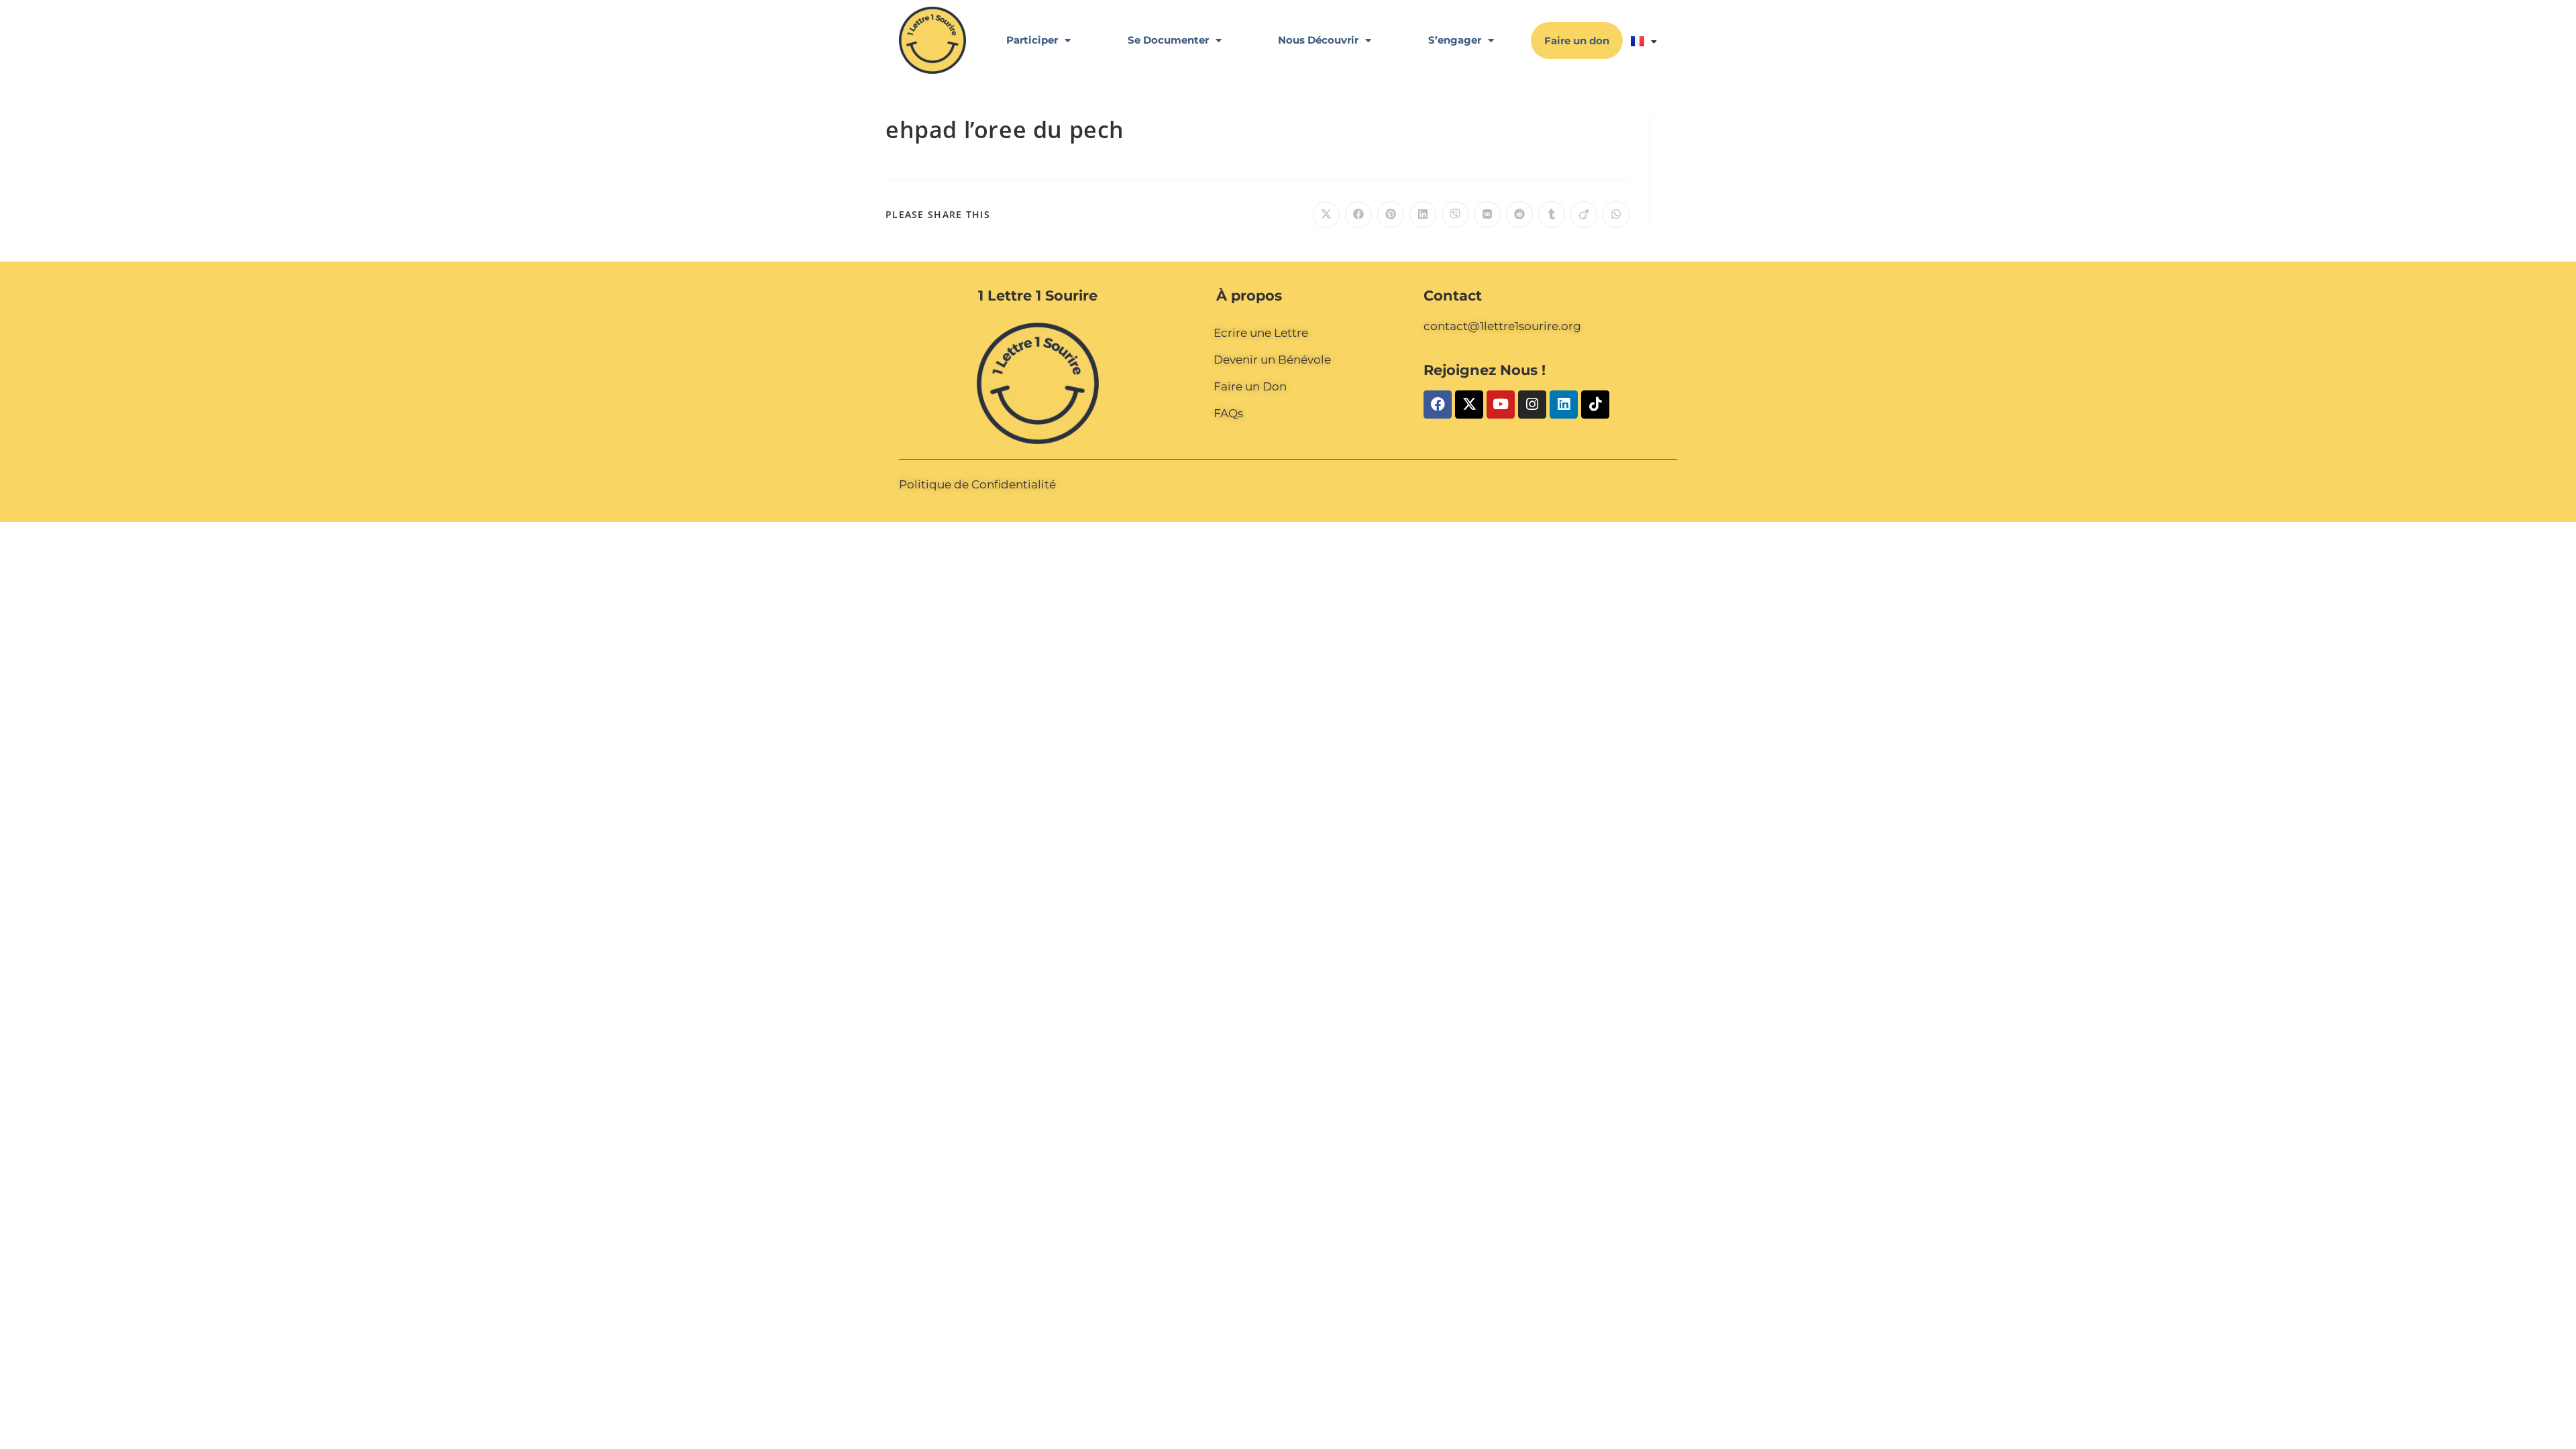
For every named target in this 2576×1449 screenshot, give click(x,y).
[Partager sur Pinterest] (1391, 215)
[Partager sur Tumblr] (1552, 215)
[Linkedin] (1564, 405)
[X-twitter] (1469, 405)
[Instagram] (1532, 405)
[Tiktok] (1595, 405)
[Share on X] (1326, 215)
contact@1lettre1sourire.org (1502, 326)
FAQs (1228, 413)
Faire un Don (1250, 386)
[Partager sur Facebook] (1358, 215)
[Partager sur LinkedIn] (1423, 215)
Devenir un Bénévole (1272, 360)
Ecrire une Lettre (1261, 333)
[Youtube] (1501, 405)
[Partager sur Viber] (1455, 215)
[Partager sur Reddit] (1519, 215)
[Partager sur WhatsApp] (1616, 215)
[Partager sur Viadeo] (1584, 215)
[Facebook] (1438, 405)
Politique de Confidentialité (977, 484)
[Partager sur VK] (1487, 215)
